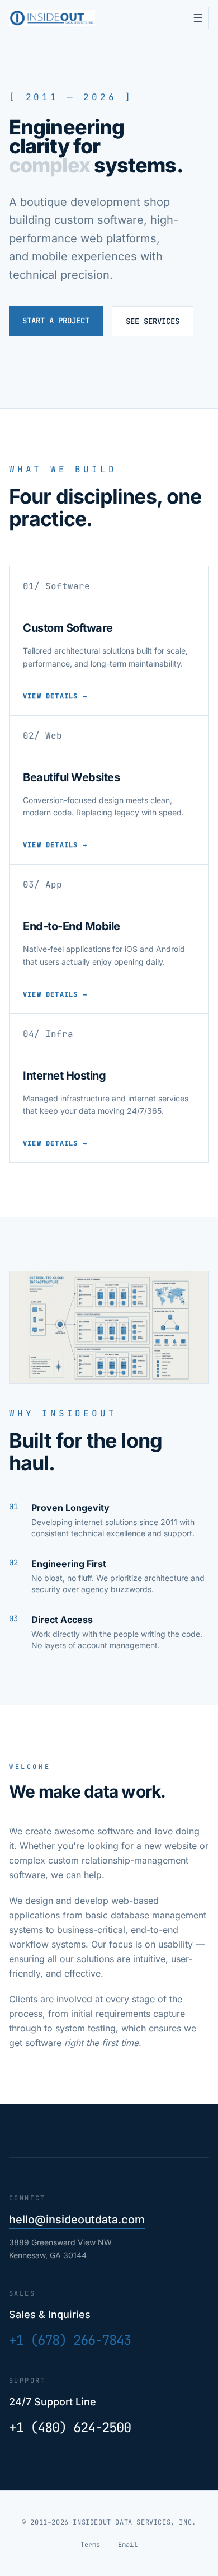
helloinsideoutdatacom (77, 2220)
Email (128, 2545)
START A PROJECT (56, 321)
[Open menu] (198, 18)
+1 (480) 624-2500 (70, 2427)
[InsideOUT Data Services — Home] (52, 18)
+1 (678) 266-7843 (70, 2340)
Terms (90, 2545)
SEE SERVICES (153, 321)
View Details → (55, 696)
